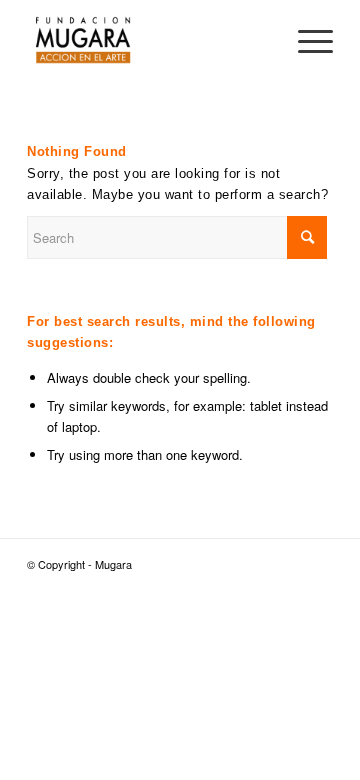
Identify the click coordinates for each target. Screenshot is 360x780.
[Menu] (305, 40)
